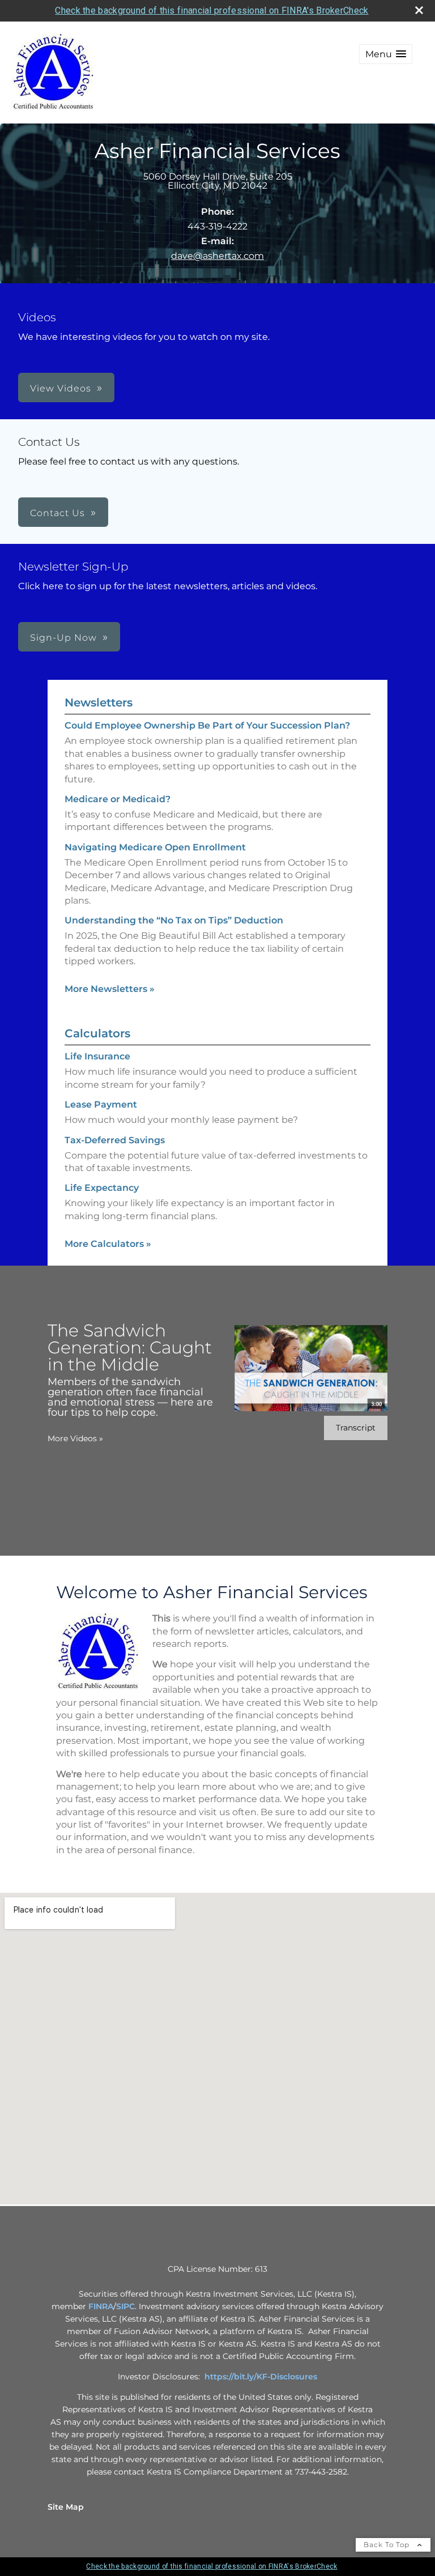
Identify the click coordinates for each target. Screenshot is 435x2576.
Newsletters (99, 702)
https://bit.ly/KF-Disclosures (261, 2377)
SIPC (125, 2306)
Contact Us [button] (57, 513)
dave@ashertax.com (217, 256)
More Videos (75, 1438)
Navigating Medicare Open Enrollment (155, 847)
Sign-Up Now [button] (63, 638)
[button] (386, 54)
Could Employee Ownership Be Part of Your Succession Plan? (207, 725)
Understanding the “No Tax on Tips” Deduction (174, 920)
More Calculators (108, 1244)
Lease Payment (101, 1104)
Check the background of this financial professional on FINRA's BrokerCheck (212, 10)
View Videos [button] (61, 388)
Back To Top (388, 2545)
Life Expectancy (102, 1188)
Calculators (97, 1033)
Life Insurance (97, 1056)
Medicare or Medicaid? (118, 799)
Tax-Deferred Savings (115, 1140)
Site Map (66, 2507)
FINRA (101, 2306)
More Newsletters (110, 989)
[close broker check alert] (419, 10)
